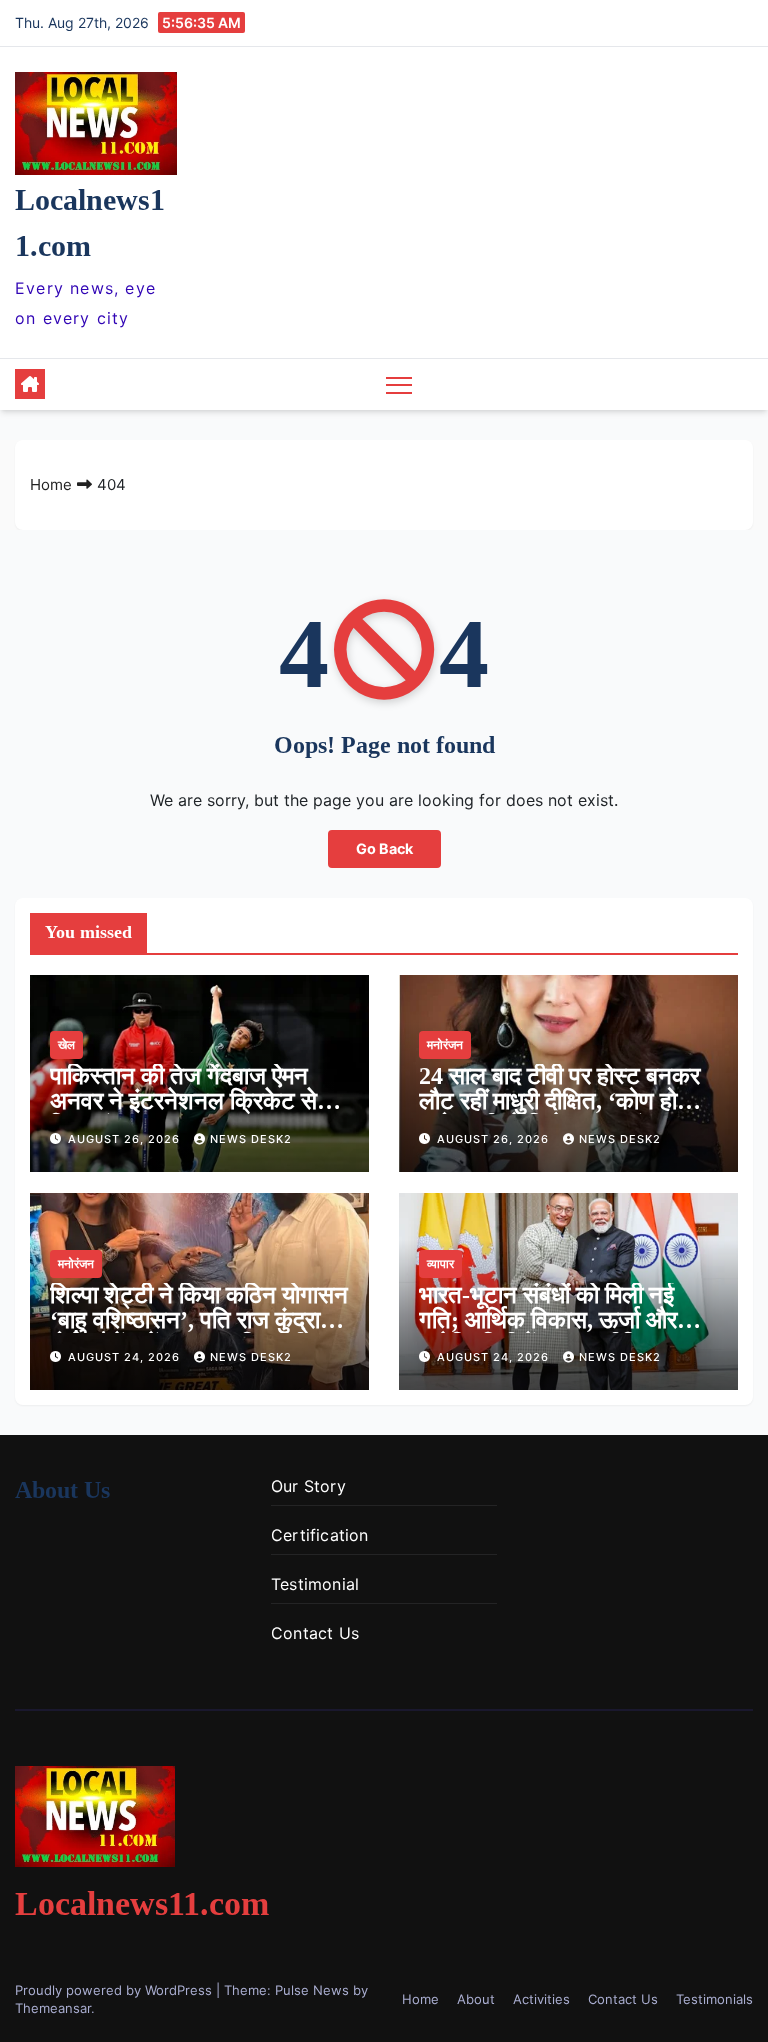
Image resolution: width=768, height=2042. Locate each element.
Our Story (308, 1486)
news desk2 (251, 1139)
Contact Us (315, 1633)
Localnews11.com (142, 1903)
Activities (541, 1999)
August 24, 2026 (126, 1357)
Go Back (384, 848)
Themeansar (53, 2008)
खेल (66, 1044)
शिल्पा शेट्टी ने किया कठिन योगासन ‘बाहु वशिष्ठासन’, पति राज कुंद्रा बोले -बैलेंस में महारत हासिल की (199, 1320)
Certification (320, 1535)
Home (51, 484)
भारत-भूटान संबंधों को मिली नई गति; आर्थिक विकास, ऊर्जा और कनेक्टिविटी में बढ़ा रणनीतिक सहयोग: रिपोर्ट (548, 1332)
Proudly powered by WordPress (115, 1990)
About (476, 1999)
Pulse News (312, 1990)
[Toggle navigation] (399, 384)
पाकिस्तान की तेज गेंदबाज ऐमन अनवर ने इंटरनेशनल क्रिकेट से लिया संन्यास (183, 1101)
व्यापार (440, 1263)
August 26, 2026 (126, 1139)
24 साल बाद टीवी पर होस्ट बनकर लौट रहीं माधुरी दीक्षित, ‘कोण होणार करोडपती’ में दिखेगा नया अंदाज (563, 1101)
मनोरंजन (445, 1044)
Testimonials (714, 1999)
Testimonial (315, 1584)
